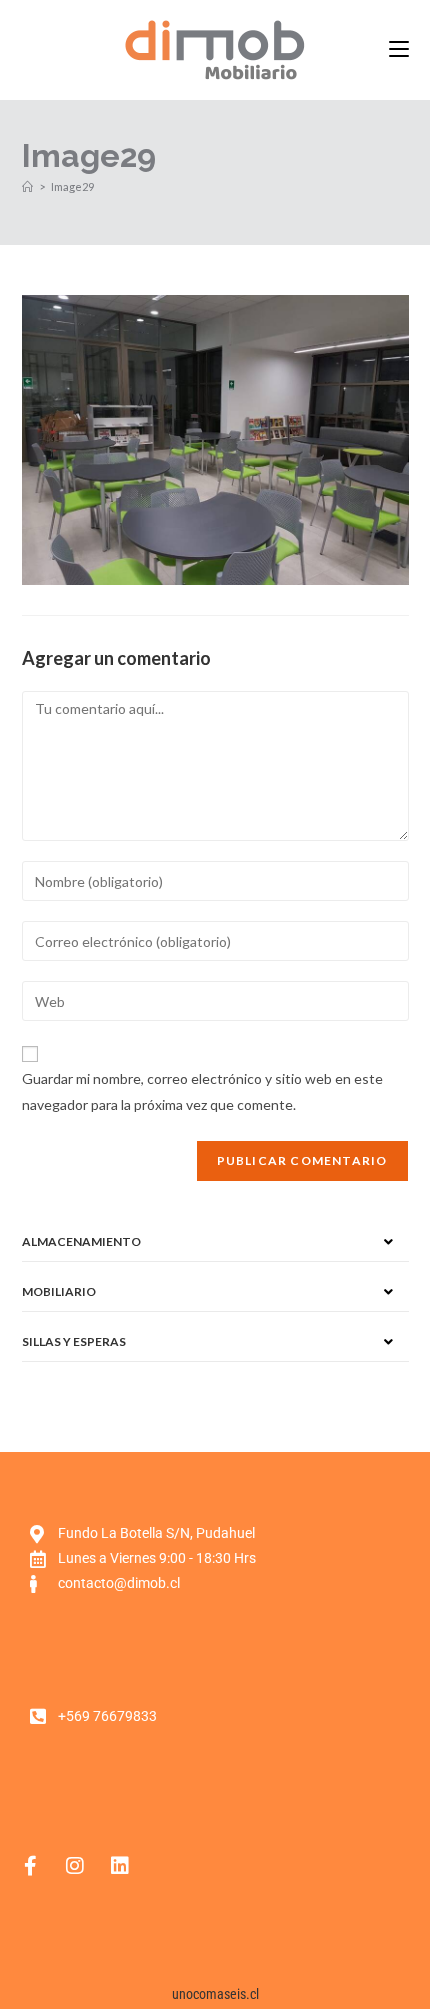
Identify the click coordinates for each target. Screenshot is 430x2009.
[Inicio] (27, 186)
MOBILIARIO (59, 1291)
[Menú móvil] (399, 49)
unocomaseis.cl (215, 1994)
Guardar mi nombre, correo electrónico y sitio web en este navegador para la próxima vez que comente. (202, 1091)
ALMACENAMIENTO (81, 1241)
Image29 (72, 186)
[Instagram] (75, 1866)
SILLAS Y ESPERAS (74, 1341)
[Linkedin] (120, 1866)
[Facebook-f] (30, 1866)
